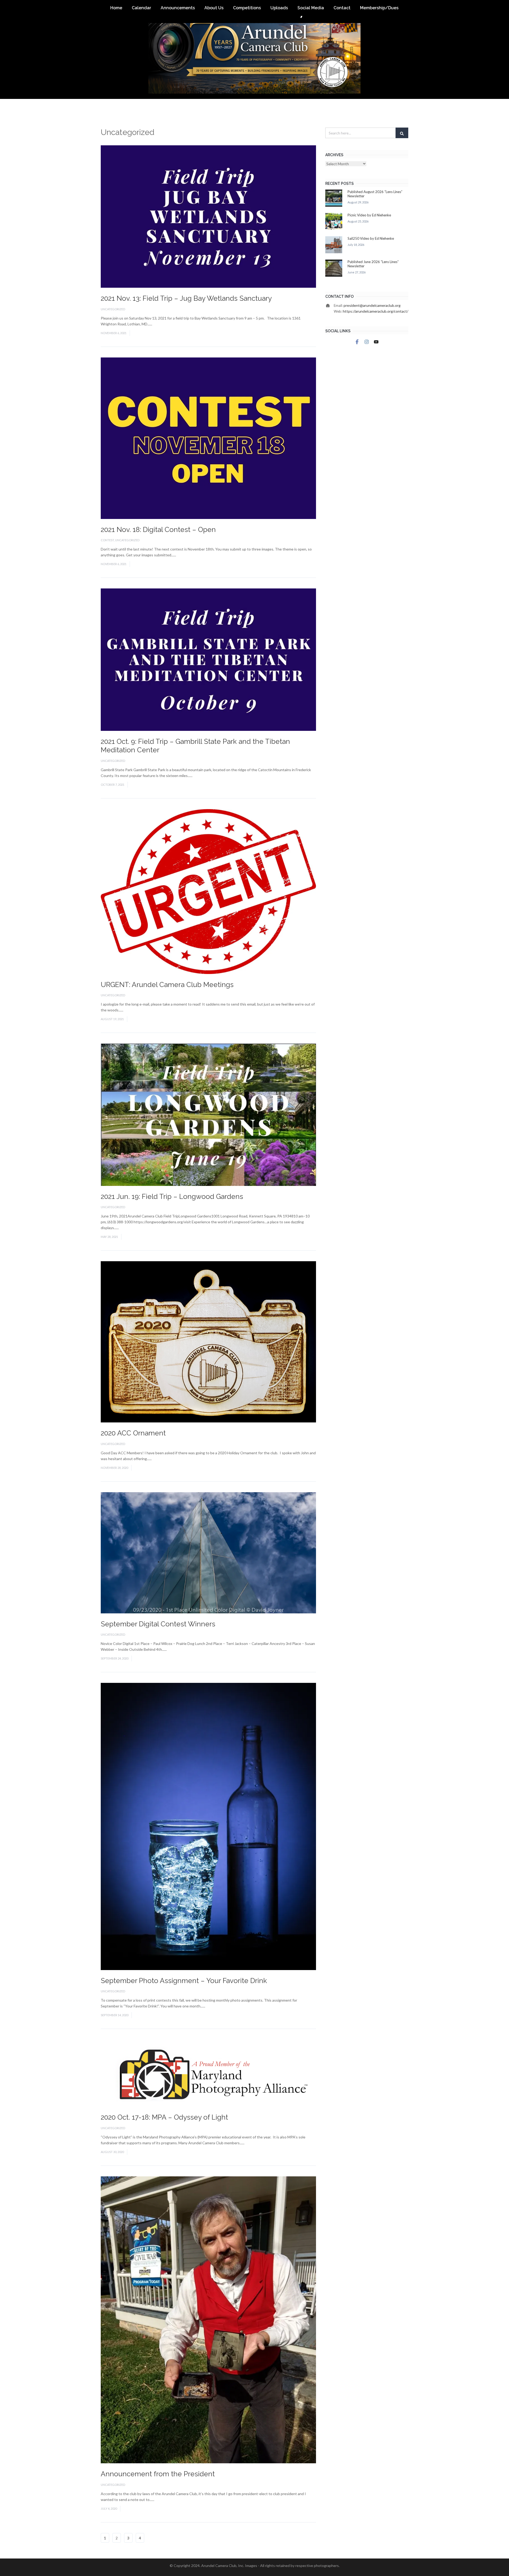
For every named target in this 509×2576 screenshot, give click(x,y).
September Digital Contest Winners (158, 1624)
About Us (214, 8)
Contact (342, 8)
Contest (107, 540)
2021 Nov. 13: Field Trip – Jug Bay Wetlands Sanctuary (186, 298)
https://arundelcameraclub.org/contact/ (376, 311)
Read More (162, 324)
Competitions (247, 8)
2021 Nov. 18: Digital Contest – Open (158, 530)
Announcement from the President (158, 2474)
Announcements (178, 8)
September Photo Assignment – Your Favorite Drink (184, 1981)
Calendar (141, 8)
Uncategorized (113, 309)
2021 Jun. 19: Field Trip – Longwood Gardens (172, 1197)
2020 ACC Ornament (133, 1433)
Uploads (279, 8)
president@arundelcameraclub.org (372, 305)
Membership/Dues (379, 8)
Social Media (311, 8)
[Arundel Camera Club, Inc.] (254, 49)
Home (116, 8)
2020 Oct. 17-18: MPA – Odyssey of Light (164, 2117)
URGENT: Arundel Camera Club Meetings (167, 985)
